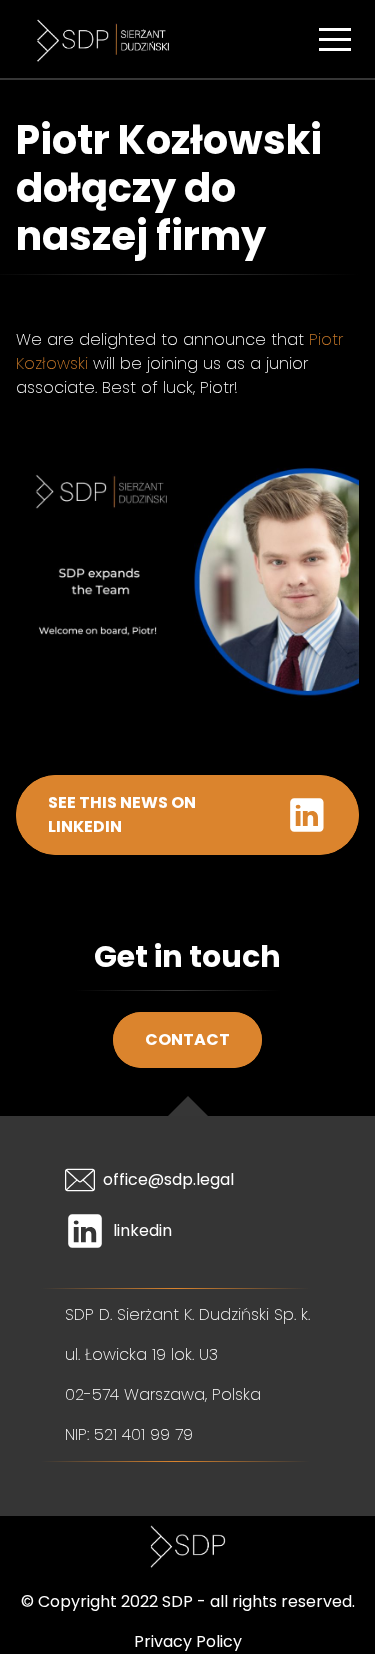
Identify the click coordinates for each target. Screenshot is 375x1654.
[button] (335, 39)
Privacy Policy (188, 1641)
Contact (187, 1039)
